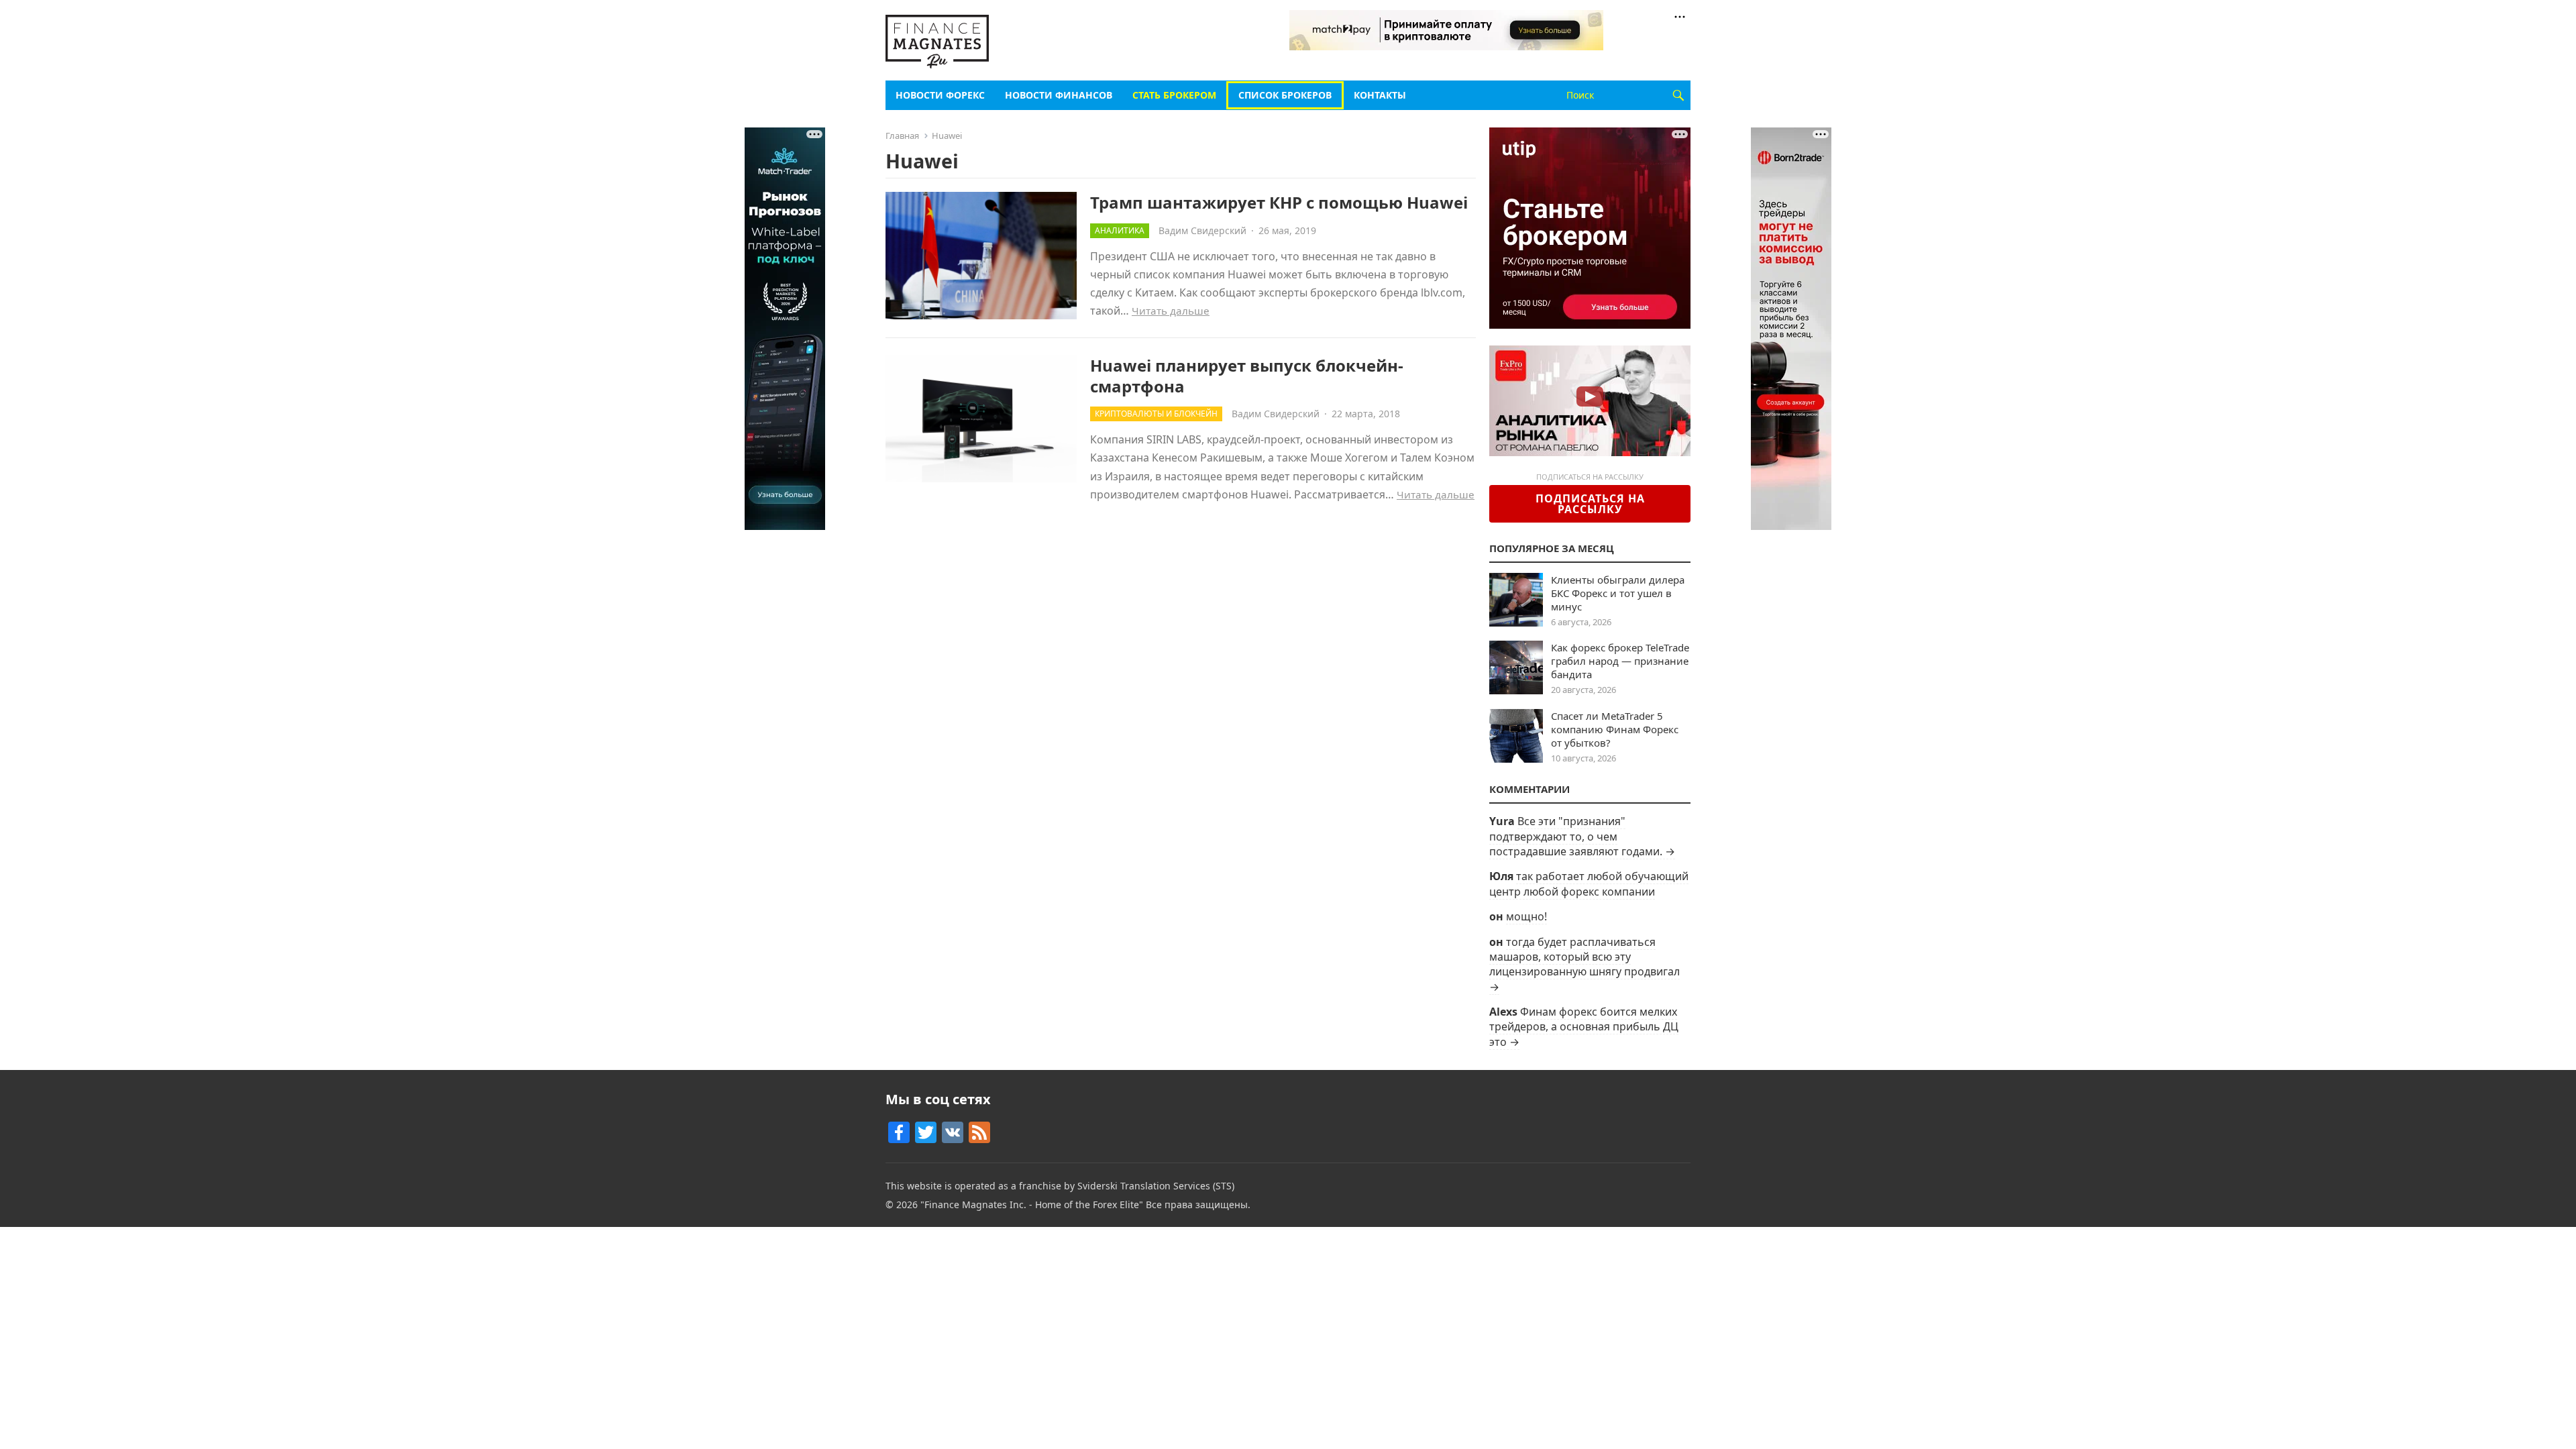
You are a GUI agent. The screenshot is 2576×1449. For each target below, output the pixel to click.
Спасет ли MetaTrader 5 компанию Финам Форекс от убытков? (1615, 729)
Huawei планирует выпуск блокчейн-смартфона (1247, 376)
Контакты (1380, 95)
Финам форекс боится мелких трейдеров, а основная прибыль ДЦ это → (1584, 1027)
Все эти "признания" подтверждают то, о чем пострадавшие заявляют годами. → (1582, 836)
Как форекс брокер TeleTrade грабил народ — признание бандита (1620, 661)
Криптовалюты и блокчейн (1156, 414)
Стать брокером (1174, 95)
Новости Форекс (940, 95)
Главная (902, 136)
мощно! (1526, 916)
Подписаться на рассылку (1590, 504)
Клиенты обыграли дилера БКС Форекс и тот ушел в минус (1618, 593)
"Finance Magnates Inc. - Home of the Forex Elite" (1032, 1204)
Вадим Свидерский (1202, 230)
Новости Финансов (1059, 95)
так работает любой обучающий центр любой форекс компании (1589, 883)
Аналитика (1120, 230)
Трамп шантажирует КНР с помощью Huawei (1279, 202)
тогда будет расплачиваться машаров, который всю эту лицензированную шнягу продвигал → (1585, 964)
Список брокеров (1285, 95)
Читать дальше (1171, 311)
